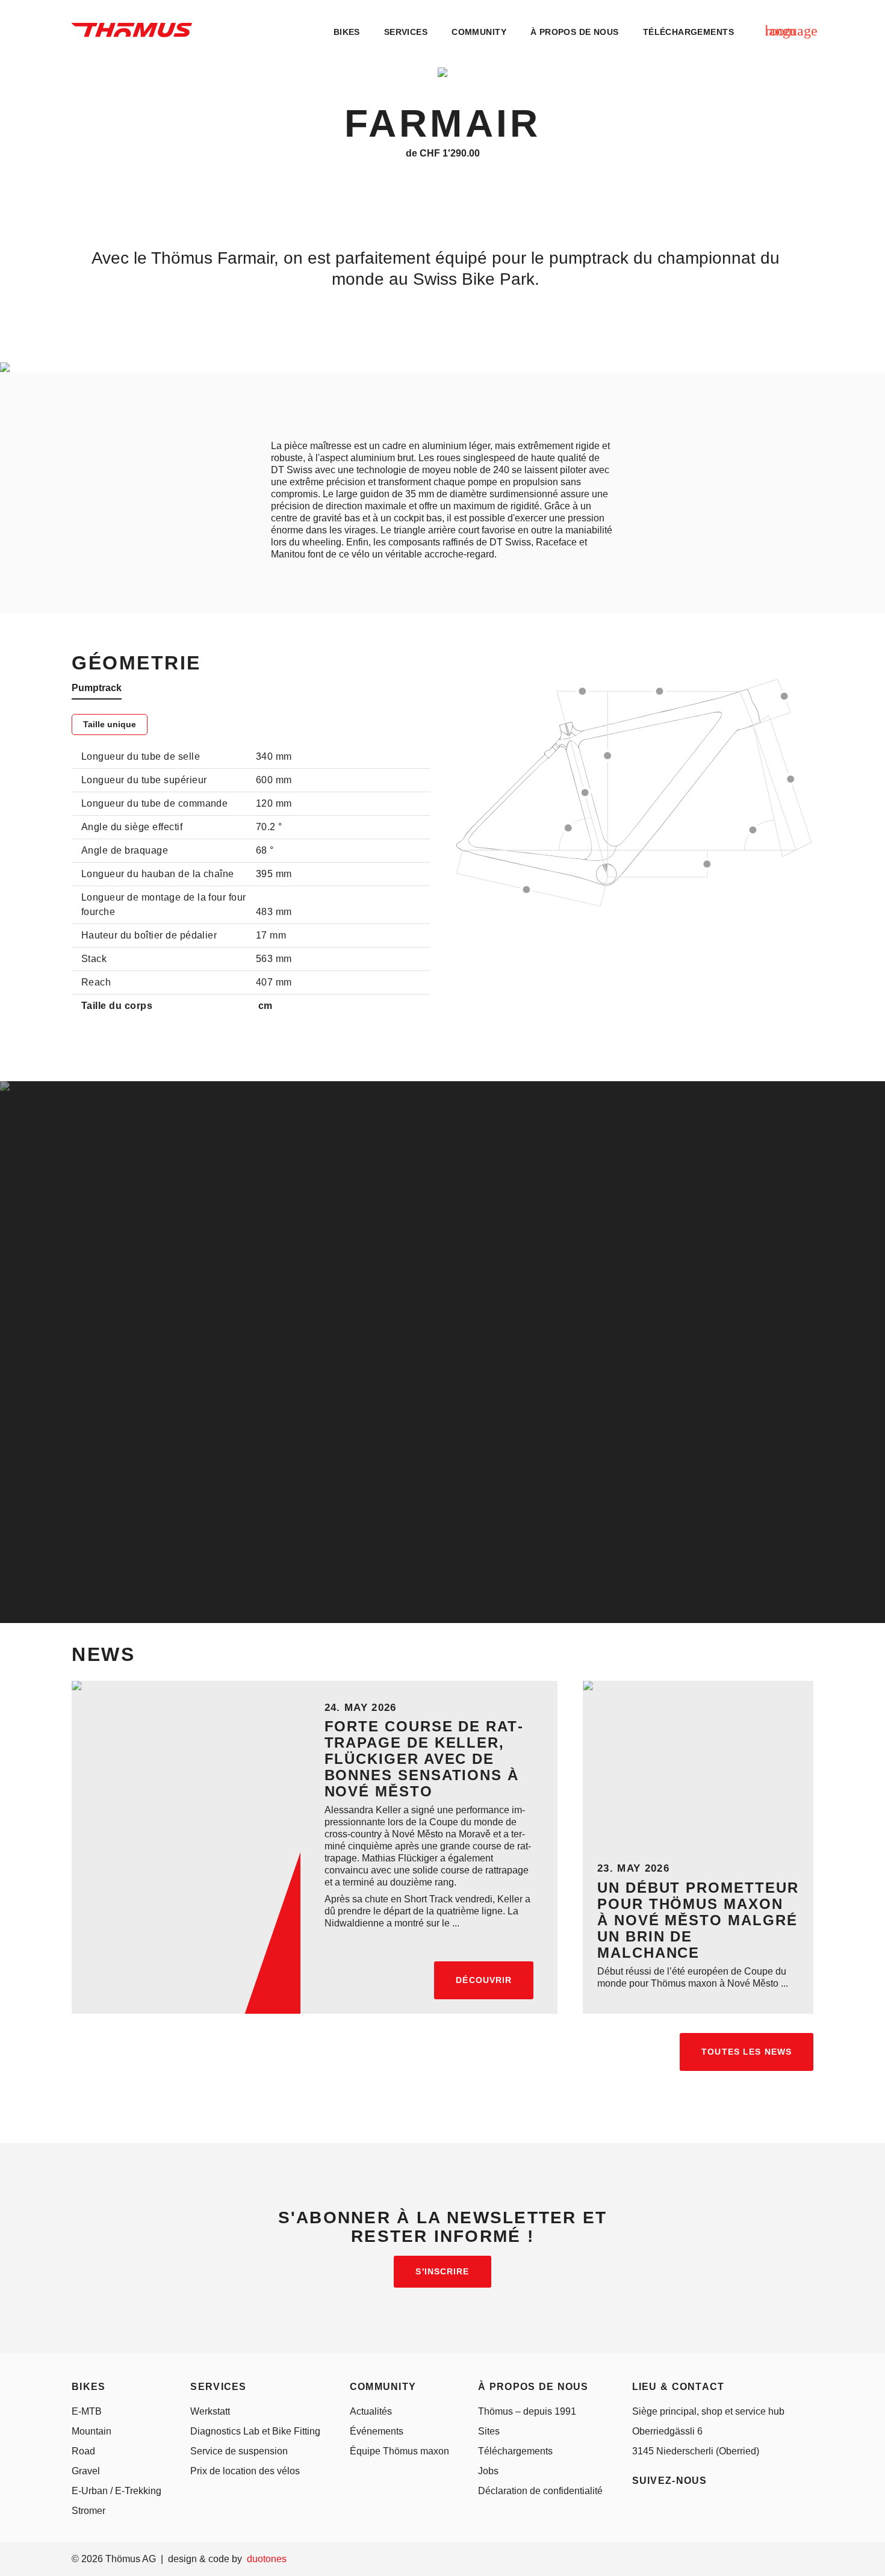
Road (83, 2451)
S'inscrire (442, 2271)
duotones (267, 2559)
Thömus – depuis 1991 (527, 2411)
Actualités (371, 2411)
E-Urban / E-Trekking (116, 2491)
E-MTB (87, 2411)
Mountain (92, 2431)
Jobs (488, 2471)
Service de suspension (239, 2451)
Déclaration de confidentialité (540, 2491)
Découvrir (484, 1980)
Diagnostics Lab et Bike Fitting (255, 2431)
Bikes (347, 32)
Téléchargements (515, 2451)
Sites (489, 2431)
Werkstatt (210, 2411)
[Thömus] (132, 30)
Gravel (86, 2471)
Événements (377, 2431)
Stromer (88, 2511)
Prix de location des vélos (245, 2471)
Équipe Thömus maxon (399, 2451)
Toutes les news (747, 2052)
